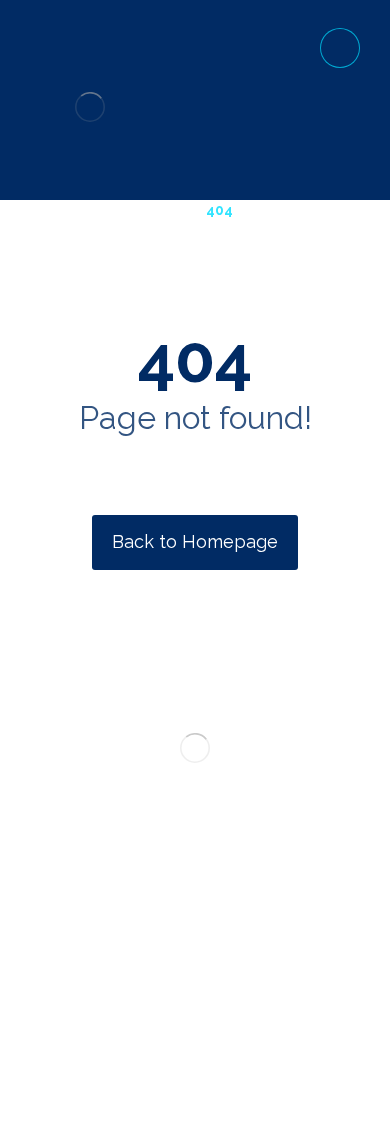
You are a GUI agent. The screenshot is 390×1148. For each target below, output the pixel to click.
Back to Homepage (195, 541)
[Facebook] (135, 1005)
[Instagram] (225, 1005)
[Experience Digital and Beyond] (90, 107)
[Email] (255, 1005)
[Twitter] (165, 1005)
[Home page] (162, 210)
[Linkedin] (195, 1005)
